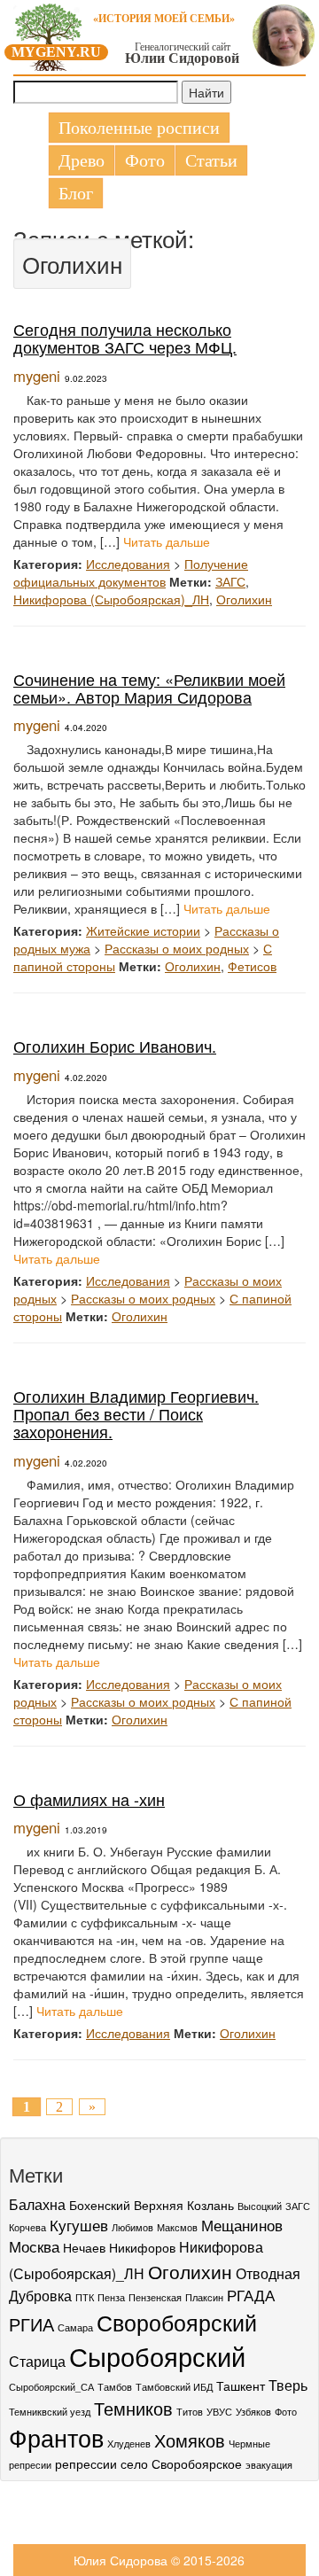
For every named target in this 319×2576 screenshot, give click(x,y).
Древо (82, 160)
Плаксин (204, 2297)
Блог (76, 193)
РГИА (31, 2324)
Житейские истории (143, 930)
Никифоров (142, 2247)
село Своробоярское (181, 2463)
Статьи (211, 160)
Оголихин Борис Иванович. (115, 1046)
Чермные (249, 2444)
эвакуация (269, 2465)
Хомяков (190, 2440)
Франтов (56, 2437)
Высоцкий (260, 2206)
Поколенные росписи (139, 128)
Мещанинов (242, 2225)
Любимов (132, 2227)
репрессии (86, 2463)
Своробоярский (177, 2322)
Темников (133, 2408)
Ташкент (241, 2385)
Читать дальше (167, 541)
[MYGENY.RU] (49, 34)
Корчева (27, 2227)
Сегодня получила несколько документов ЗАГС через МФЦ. (125, 338)
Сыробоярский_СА (51, 2387)
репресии (30, 2465)
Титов (190, 2412)
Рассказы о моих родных (177, 948)
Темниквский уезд (50, 2412)
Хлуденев (129, 2444)
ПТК (85, 2297)
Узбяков (253, 2412)
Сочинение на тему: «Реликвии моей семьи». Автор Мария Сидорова (149, 688)
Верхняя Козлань (184, 2205)
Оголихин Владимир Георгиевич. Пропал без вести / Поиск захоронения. (136, 1413)
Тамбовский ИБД (174, 2387)
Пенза (111, 2297)
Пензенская (155, 2297)
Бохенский (100, 2205)
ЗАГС (230, 581)
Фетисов (252, 966)
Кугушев (79, 2225)
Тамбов (115, 2387)
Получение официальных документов (131, 572)
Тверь (288, 2385)
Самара (75, 2327)
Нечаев (84, 2247)
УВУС (219, 2412)
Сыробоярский (157, 2355)
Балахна (37, 2204)
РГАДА (251, 2295)
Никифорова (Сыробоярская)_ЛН (111, 599)
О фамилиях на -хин (89, 1799)
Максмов (177, 2227)
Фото (145, 160)
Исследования (128, 564)
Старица (37, 2361)
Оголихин (244, 599)
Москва (34, 2246)
